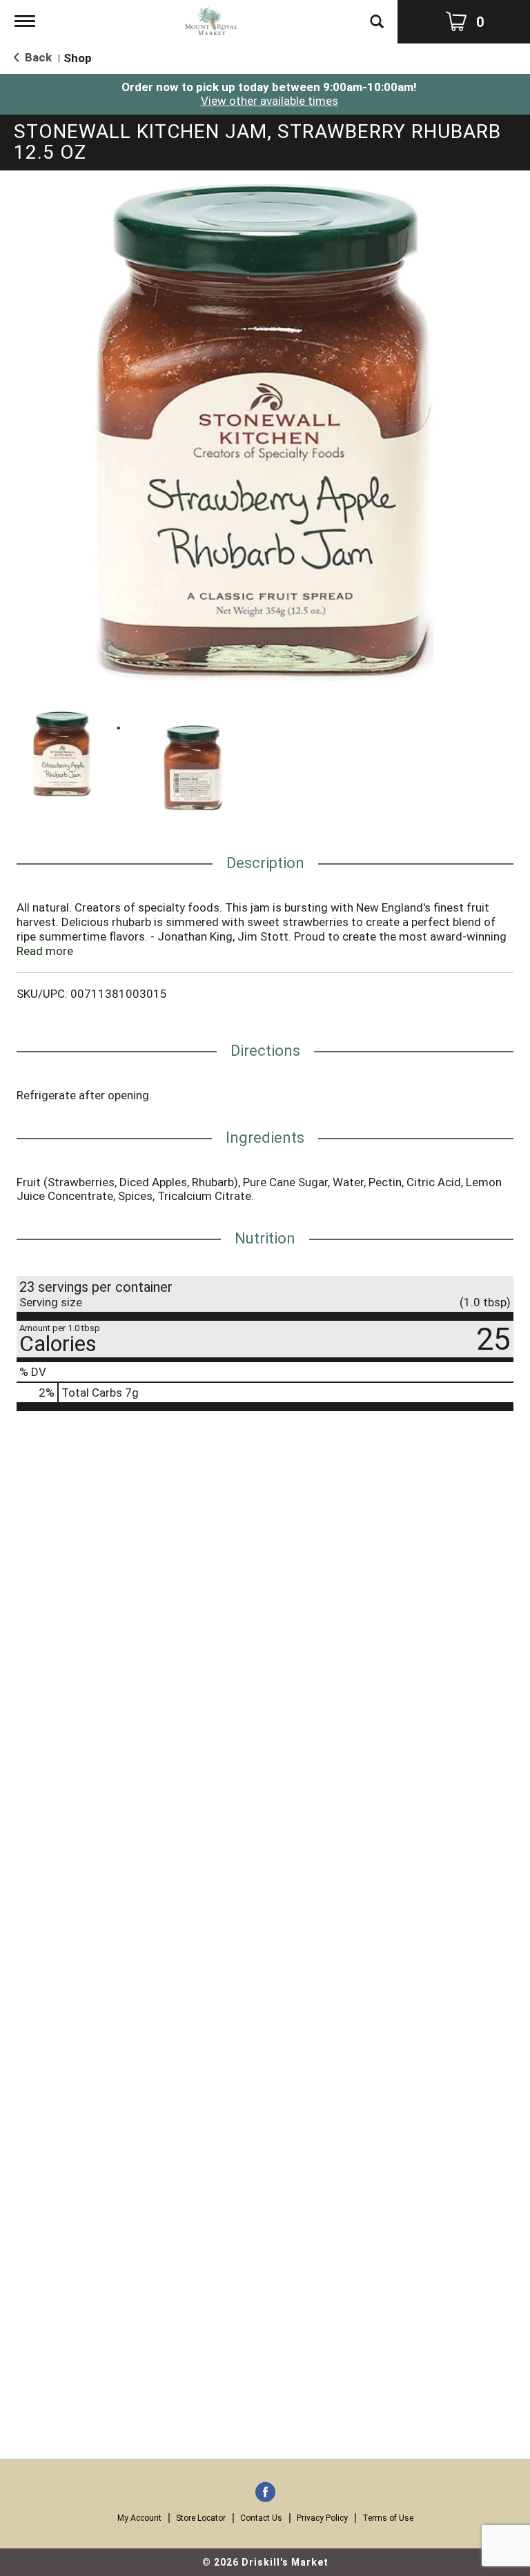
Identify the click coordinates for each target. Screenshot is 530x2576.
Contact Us (261, 2518)
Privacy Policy (322, 2518)
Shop (78, 58)
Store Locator (201, 2518)
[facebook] (265, 2493)
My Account (139, 2518)
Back (37, 57)
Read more (45, 951)
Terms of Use (388, 2518)
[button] (62, 754)
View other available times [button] (269, 101)
